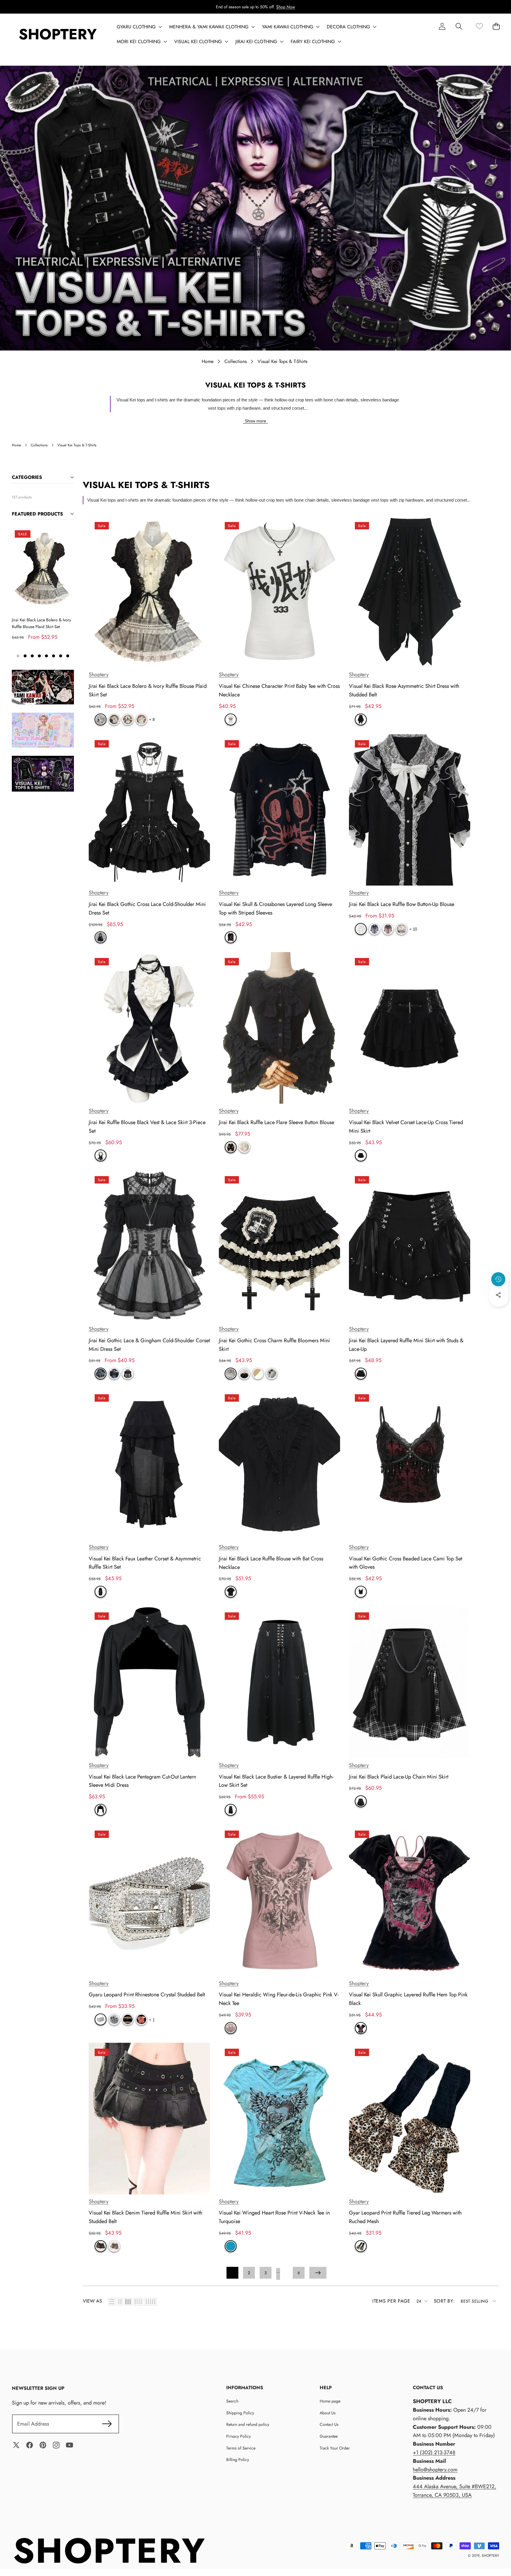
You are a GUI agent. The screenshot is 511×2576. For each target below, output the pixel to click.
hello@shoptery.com (435, 2470)
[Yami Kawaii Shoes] (43, 687)
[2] (120, 2302)
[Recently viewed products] (498, 1279)
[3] (128, 2302)
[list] (112, 2302)
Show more (256, 421)
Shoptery (99, 675)
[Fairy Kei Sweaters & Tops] (43, 730)
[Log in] (442, 26)
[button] (459, 26)
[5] (151, 2302)
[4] (138, 2302)
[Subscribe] (107, 2424)
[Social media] (498, 1295)
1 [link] (232, 2273)
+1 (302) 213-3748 (434, 2452)
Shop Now (286, 7)
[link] (479, 26)
